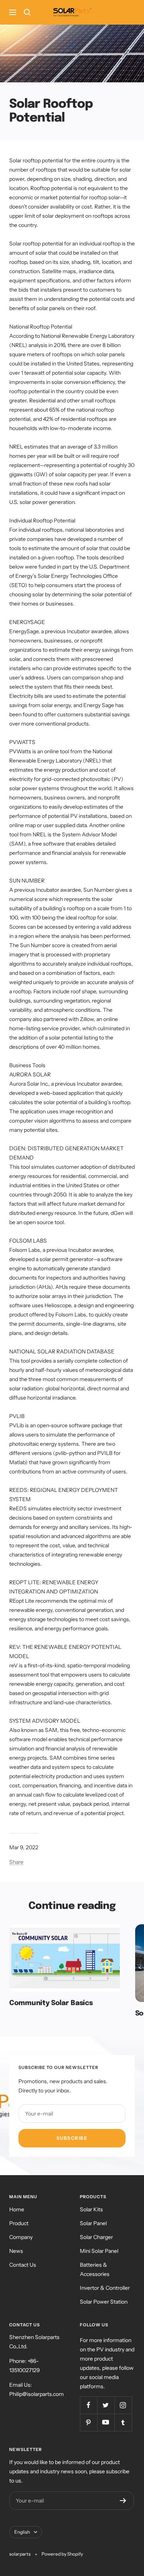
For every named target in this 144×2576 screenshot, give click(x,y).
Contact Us (23, 2265)
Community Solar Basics (51, 2003)
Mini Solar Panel (99, 2251)
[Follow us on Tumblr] (123, 2422)
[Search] (27, 12)
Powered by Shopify (62, 2554)
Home (17, 2209)
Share (16, 1862)
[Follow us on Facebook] (89, 2405)
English (22, 2532)
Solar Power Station (104, 2302)
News (16, 2251)
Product (19, 2223)
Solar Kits (91, 2209)
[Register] (123, 2501)
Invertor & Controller (105, 2288)
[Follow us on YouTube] (106, 2422)
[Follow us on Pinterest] (89, 2422)
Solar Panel (93, 2223)
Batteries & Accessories (95, 2269)
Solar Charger (96, 2237)
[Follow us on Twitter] (106, 2405)
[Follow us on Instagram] (123, 2405)
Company (21, 2237)
